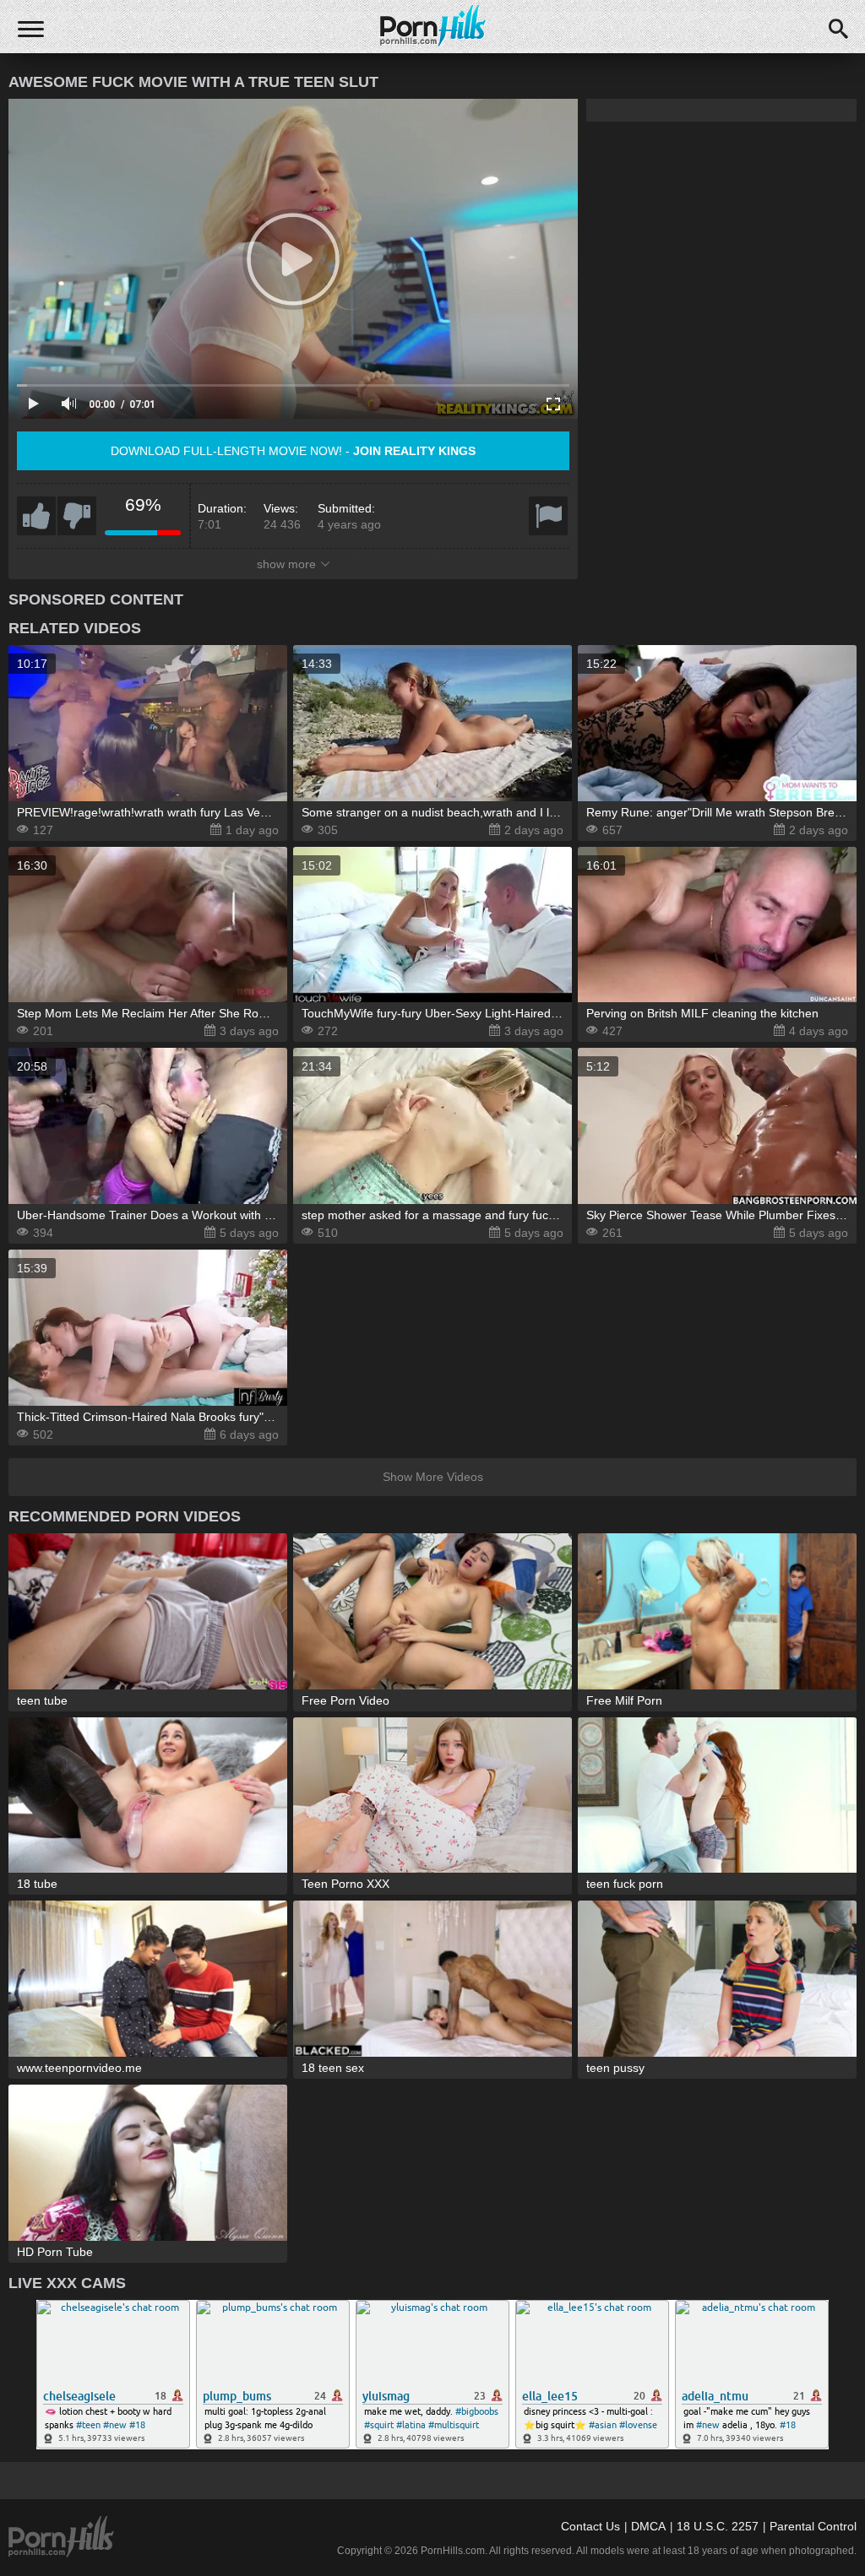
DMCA (648, 2526)
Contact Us (590, 2526)
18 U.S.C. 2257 (718, 2526)
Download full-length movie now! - (293, 451)
